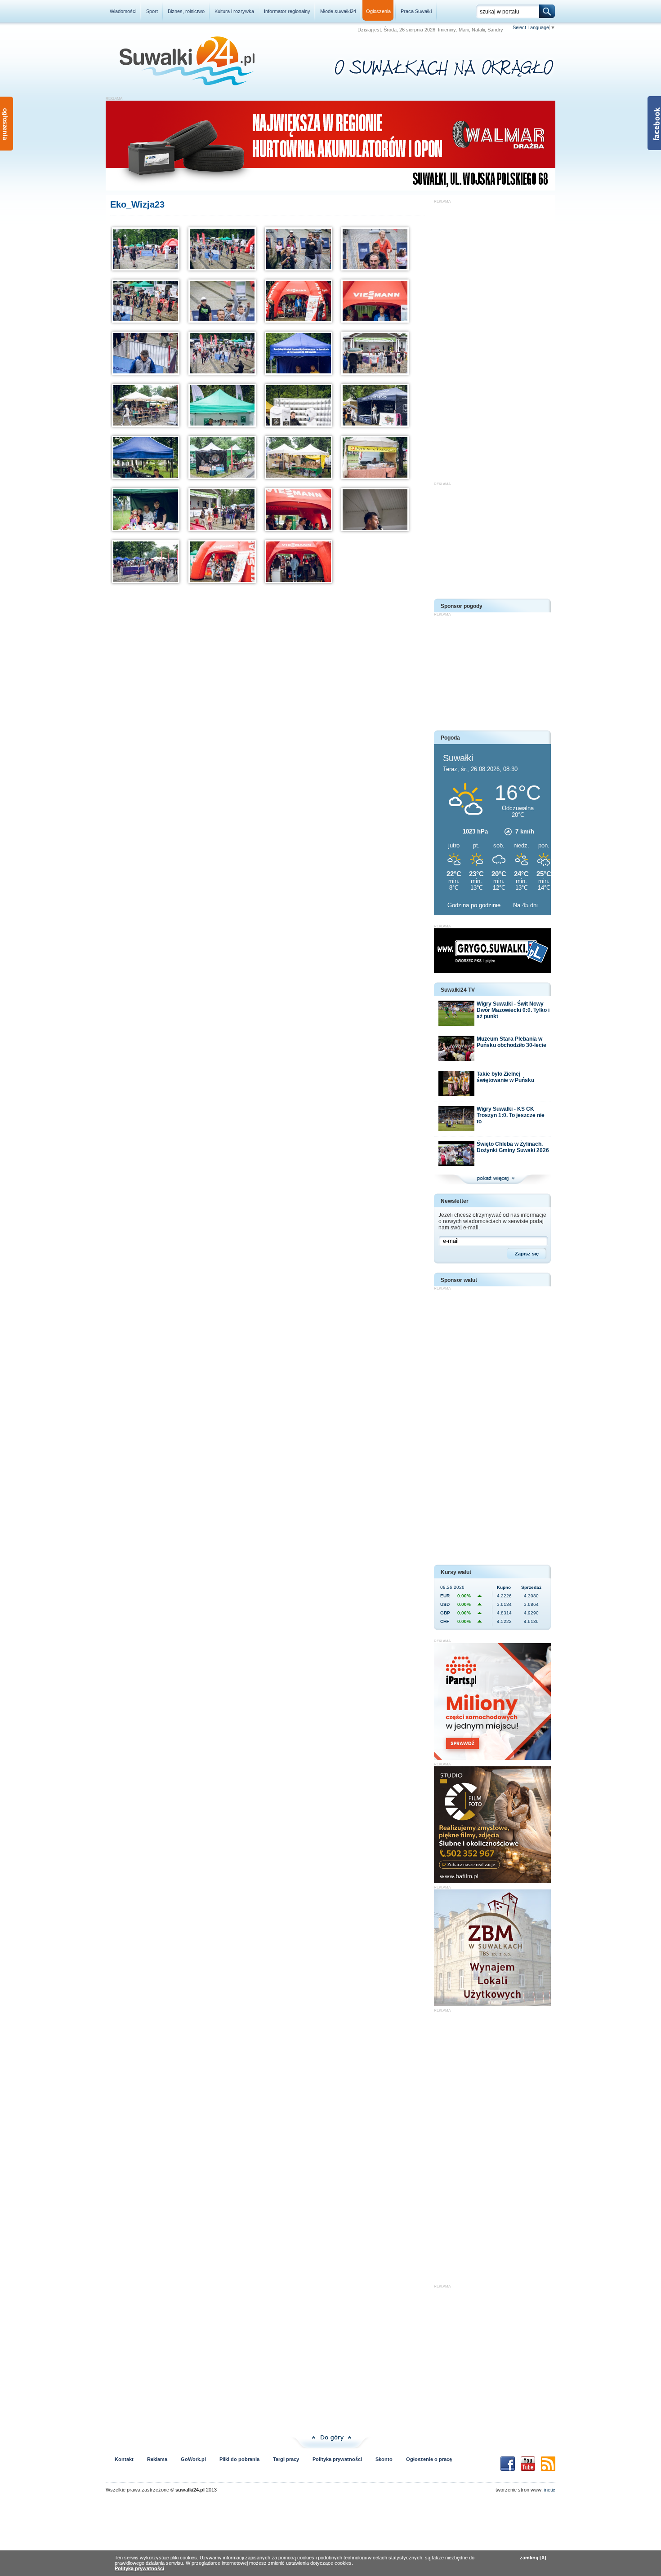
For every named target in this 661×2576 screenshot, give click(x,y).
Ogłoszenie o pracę (429, 2459)
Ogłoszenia (378, 11)
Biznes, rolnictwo (186, 11)
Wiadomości (123, 11)
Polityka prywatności (337, 2459)
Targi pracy (286, 2459)
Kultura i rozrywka (234, 11)
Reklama (157, 2459)
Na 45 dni (525, 905)
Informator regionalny (287, 11)
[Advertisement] (492, 338)
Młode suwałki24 (338, 11)
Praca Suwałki (416, 11)
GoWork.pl (193, 2459)
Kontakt (124, 2459)
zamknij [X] (533, 2558)
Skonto (384, 2459)
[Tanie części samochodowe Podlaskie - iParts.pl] (492, 1758)
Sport (152, 11)
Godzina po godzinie (475, 905)
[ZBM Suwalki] (492, 2004)
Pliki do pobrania (239, 2459)
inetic (550, 2490)
